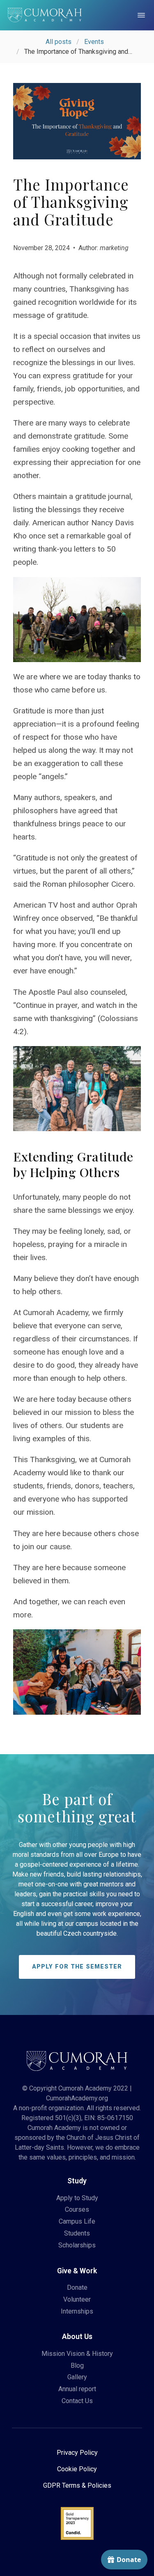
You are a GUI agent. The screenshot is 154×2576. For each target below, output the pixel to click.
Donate (77, 2287)
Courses (77, 2209)
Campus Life (77, 2221)
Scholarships (77, 2245)
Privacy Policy (77, 2453)
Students (77, 2233)
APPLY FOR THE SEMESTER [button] (77, 1967)
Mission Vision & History (77, 2354)
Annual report (77, 2389)
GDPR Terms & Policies (77, 2485)
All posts (59, 42)
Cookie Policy (77, 2469)
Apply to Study (77, 2198)
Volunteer (77, 2299)
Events (94, 42)
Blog (77, 2366)
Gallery (77, 2377)
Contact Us (77, 2401)
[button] (141, 15)
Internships (77, 2311)
